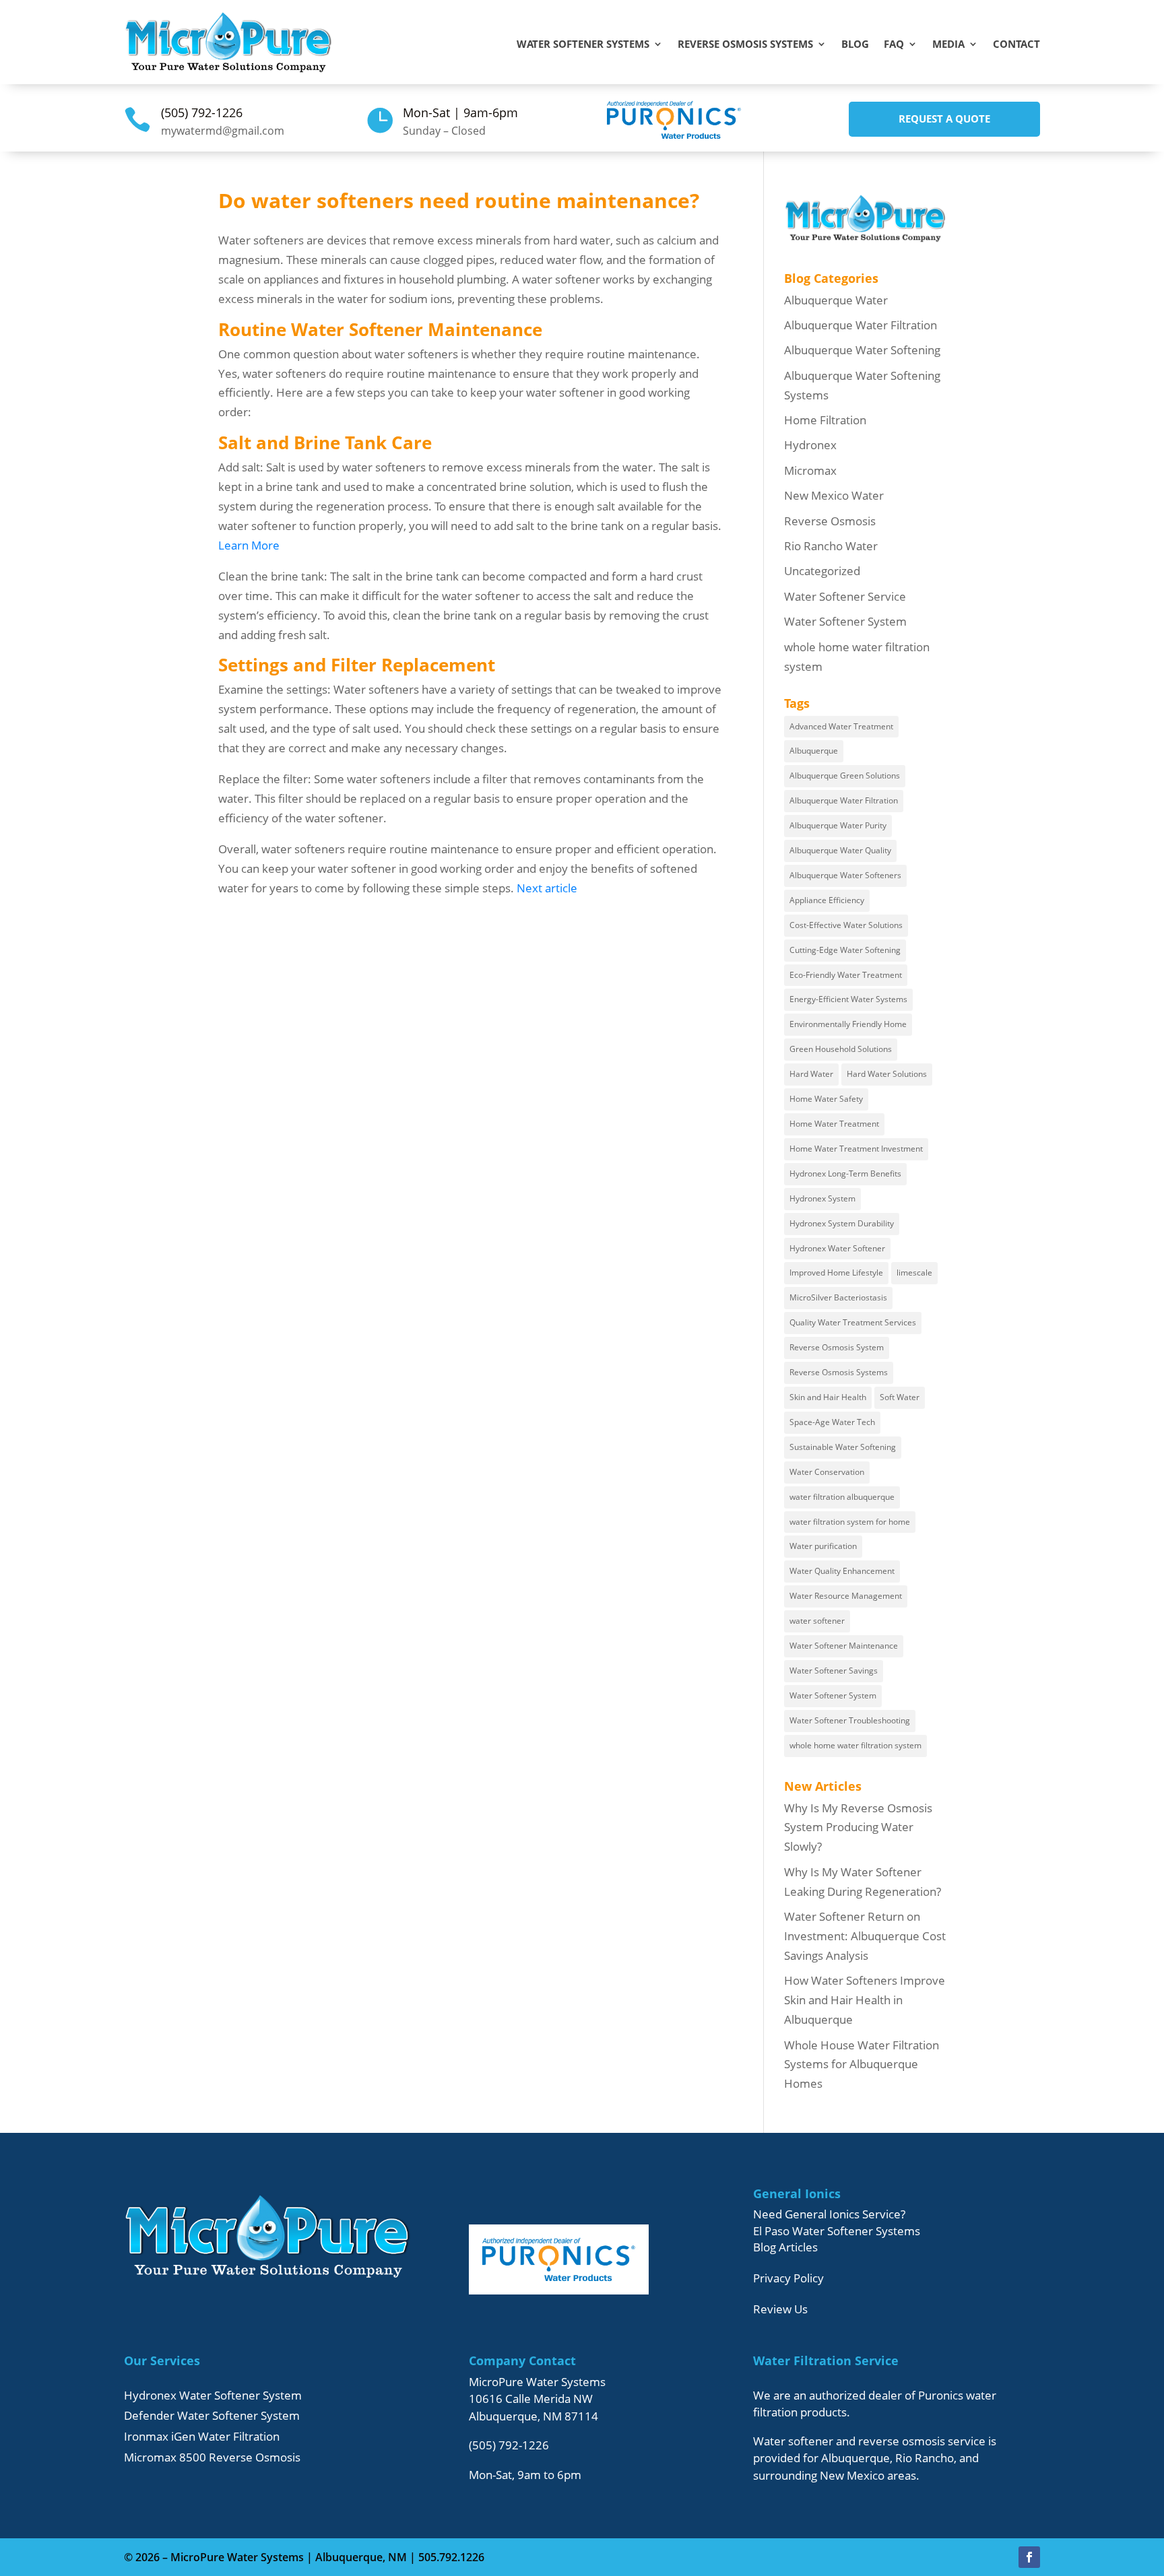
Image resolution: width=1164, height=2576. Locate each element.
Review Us (780, 2309)
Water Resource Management (846, 1596)
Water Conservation (827, 1472)
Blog (855, 45)
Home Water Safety (826, 1099)
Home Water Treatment (834, 1124)
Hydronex (810, 445)
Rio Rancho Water (831, 546)
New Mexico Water (834, 495)
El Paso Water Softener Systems (837, 2231)
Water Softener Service (845, 596)
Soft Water (900, 1397)
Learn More (249, 545)
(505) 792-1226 (202, 112)
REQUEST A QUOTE (944, 119)
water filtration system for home (850, 1522)
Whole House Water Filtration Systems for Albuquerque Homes (862, 2065)
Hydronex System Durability (842, 1223)
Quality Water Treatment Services (853, 1322)
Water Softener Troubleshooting (850, 1720)
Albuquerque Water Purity (838, 825)
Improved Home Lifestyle (836, 1273)
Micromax (810, 470)
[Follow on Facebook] (1029, 2557)
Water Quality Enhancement (842, 1571)
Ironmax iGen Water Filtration (202, 2436)
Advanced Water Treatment (841, 726)
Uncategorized (822, 571)
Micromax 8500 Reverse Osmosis (212, 2457)
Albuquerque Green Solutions (845, 775)
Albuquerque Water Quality (840, 850)
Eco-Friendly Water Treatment (846, 975)
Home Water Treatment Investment (856, 1149)
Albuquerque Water (836, 300)
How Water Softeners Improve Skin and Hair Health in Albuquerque (865, 2000)
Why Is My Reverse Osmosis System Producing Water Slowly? (858, 1827)
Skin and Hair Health (828, 1397)
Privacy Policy (788, 2278)
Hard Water (811, 1074)
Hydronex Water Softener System (213, 2395)
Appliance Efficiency (827, 900)
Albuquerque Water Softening (862, 350)
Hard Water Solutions (887, 1074)
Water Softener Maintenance (844, 1646)
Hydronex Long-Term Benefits (845, 1174)
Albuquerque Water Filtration (861, 325)
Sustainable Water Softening (843, 1447)
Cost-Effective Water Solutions (846, 925)
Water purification (823, 1546)
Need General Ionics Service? (829, 2214)
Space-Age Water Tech (832, 1422)
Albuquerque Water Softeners (845, 875)
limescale (914, 1273)
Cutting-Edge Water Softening (845, 950)
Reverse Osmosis (830, 521)
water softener (817, 1621)
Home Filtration (825, 420)
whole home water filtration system (855, 1745)
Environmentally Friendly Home (848, 1024)
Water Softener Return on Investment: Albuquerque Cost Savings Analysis (865, 1936)
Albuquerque (814, 751)
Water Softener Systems (583, 45)
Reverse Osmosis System (837, 1347)
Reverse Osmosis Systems (745, 45)
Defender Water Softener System (212, 2415)
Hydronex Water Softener (837, 1248)
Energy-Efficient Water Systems (848, 999)
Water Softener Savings (834, 1671)
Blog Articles (785, 2247)
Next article (547, 888)
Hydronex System (822, 1198)
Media (948, 45)
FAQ (894, 45)
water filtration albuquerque (842, 1497)
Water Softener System (845, 621)
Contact (1016, 45)
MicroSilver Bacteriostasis (838, 1297)
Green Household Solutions (841, 1049)
